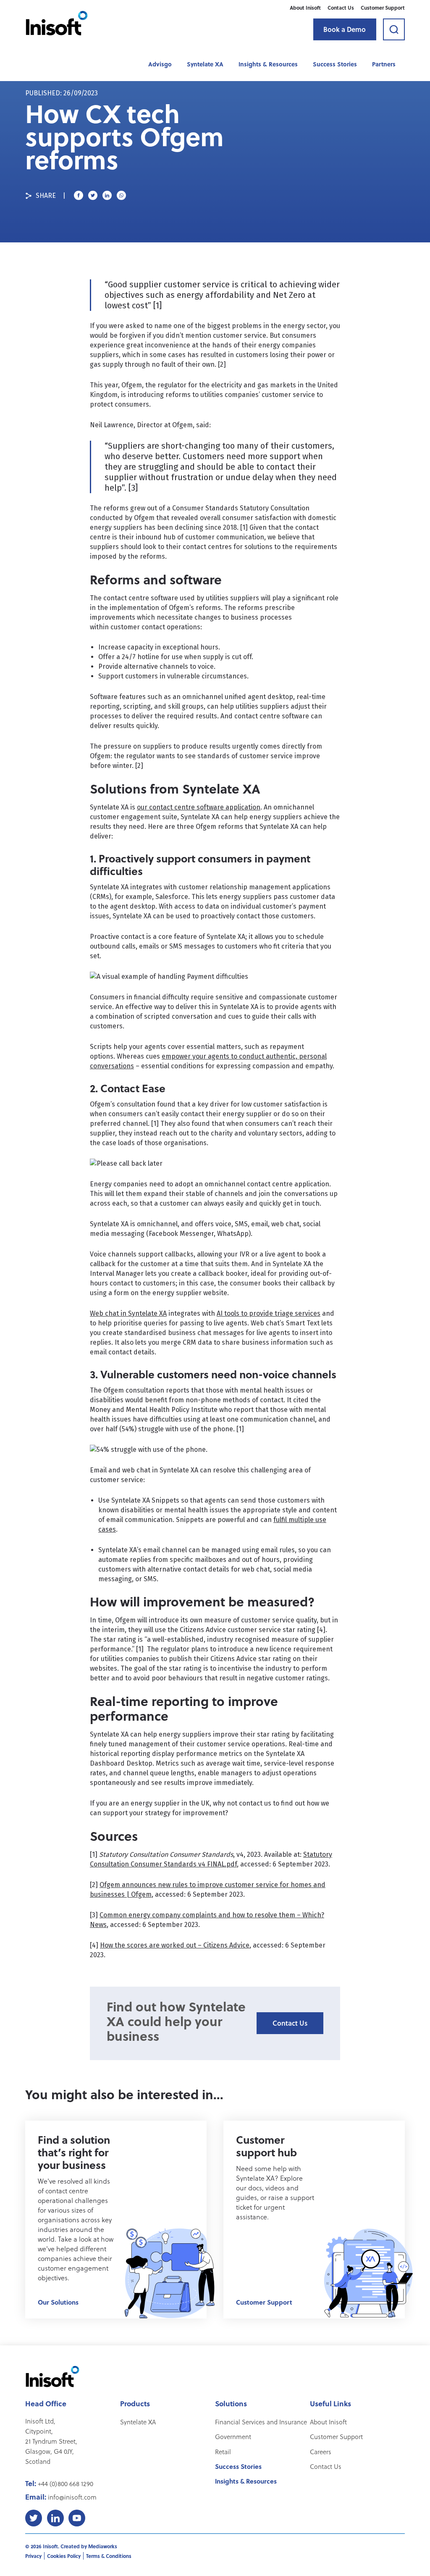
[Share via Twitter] (93, 195)
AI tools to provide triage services (269, 1313)
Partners (384, 64)
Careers (321, 2452)
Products (135, 2403)
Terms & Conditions (109, 2556)
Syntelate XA (205, 64)
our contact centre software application (199, 807)
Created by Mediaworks (89, 2546)
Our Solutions (58, 2302)
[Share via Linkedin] (107, 195)
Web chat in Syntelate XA (128, 1313)
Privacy (33, 2556)
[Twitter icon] (34, 2518)
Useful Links (330, 2403)
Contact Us (341, 8)
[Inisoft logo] (57, 23)
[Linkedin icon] (55, 2518)
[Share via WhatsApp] (121, 195)
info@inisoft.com (72, 2497)
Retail (223, 2452)
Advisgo (160, 64)
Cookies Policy (64, 2556)
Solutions (231, 2403)
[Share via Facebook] (79, 195)
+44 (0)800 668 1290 (66, 2484)
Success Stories (335, 64)
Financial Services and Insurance (261, 2422)
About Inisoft (305, 8)
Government (233, 2437)
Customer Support (383, 8)
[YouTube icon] (77, 2518)
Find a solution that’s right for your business (74, 2152)
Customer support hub (266, 2146)
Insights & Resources (268, 64)
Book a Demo (345, 29)
